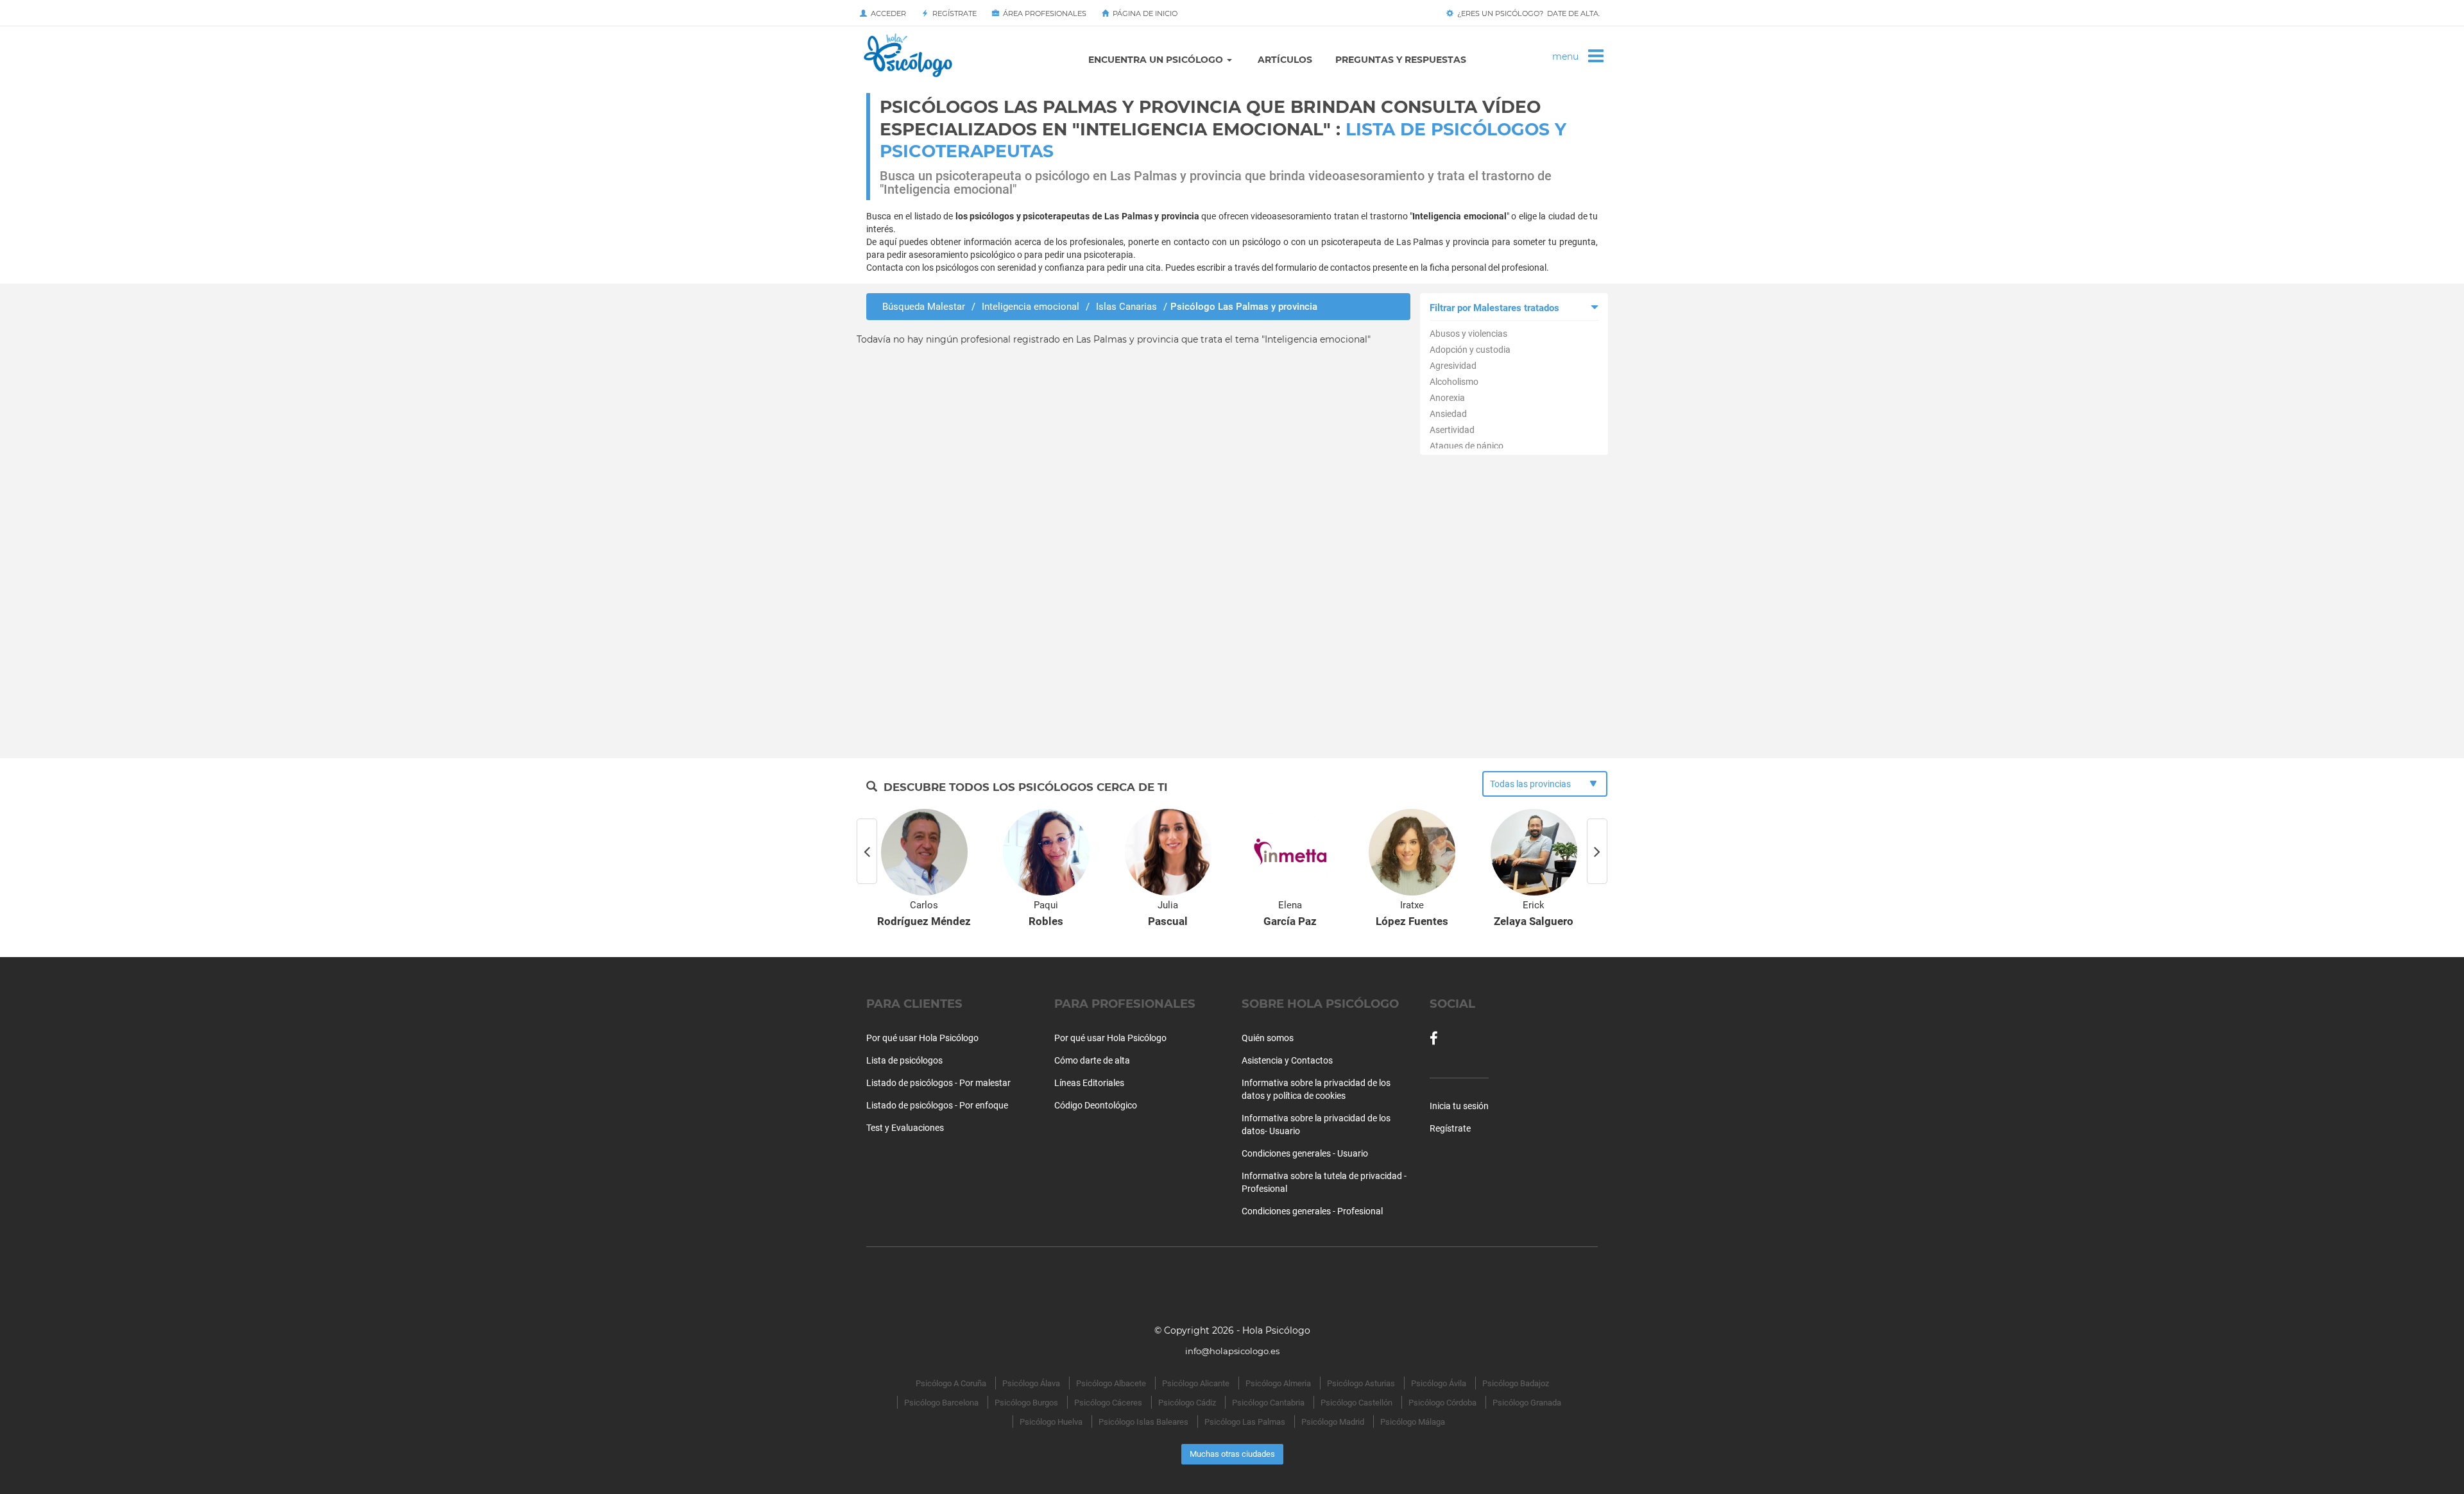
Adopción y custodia (1470, 350)
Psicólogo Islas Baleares (1143, 1422)
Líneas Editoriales (1089, 1083)
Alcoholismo (1454, 382)
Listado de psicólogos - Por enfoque (937, 1105)
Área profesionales (1043, 13)
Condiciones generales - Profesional (1312, 1211)
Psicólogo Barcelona (941, 1403)
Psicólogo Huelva (1051, 1422)
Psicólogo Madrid (1333, 1422)
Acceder (886, 13)
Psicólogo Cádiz (1187, 1403)
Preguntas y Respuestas (1401, 60)
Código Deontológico (1096, 1105)
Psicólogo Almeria (1278, 1383)
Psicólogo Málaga (1413, 1422)
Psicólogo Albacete (1111, 1383)
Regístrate (953, 13)
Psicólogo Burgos (1026, 1403)
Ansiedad (1448, 414)
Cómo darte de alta (1092, 1060)
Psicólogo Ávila (1439, 1383)
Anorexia (1447, 398)
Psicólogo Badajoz (1516, 1383)
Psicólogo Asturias (1361, 1383)
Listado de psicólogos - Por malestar (938, 1083)
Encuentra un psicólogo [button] (1157, 60)
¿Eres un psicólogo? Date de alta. (1527, 13)
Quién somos (1268, 1038)
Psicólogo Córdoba (1442, 1403)
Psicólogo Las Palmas (1245, 1422)
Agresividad (1453, 366)
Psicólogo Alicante (1196, 1383)
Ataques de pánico (1467, 446)
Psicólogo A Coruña (951, 1383)
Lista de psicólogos (904, 1060)
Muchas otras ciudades (1232, 1454)
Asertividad (1452, 430)
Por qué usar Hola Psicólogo (922, 1038)
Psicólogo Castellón (1356, 1403)
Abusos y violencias (1468, 334)
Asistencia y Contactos (1287, 1060)
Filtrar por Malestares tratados (1494, 308)
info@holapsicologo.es (1232, 1351)
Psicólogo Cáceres (1108, 1403)
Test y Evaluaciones (905, 1128)
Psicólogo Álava (1031, 1383)
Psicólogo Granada (1527, 1403)
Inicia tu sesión (1459, 1106)
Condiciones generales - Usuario (1305, 1153)
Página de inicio (1143, 13)
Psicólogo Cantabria (1268, 1403)
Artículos (1285, 60)
